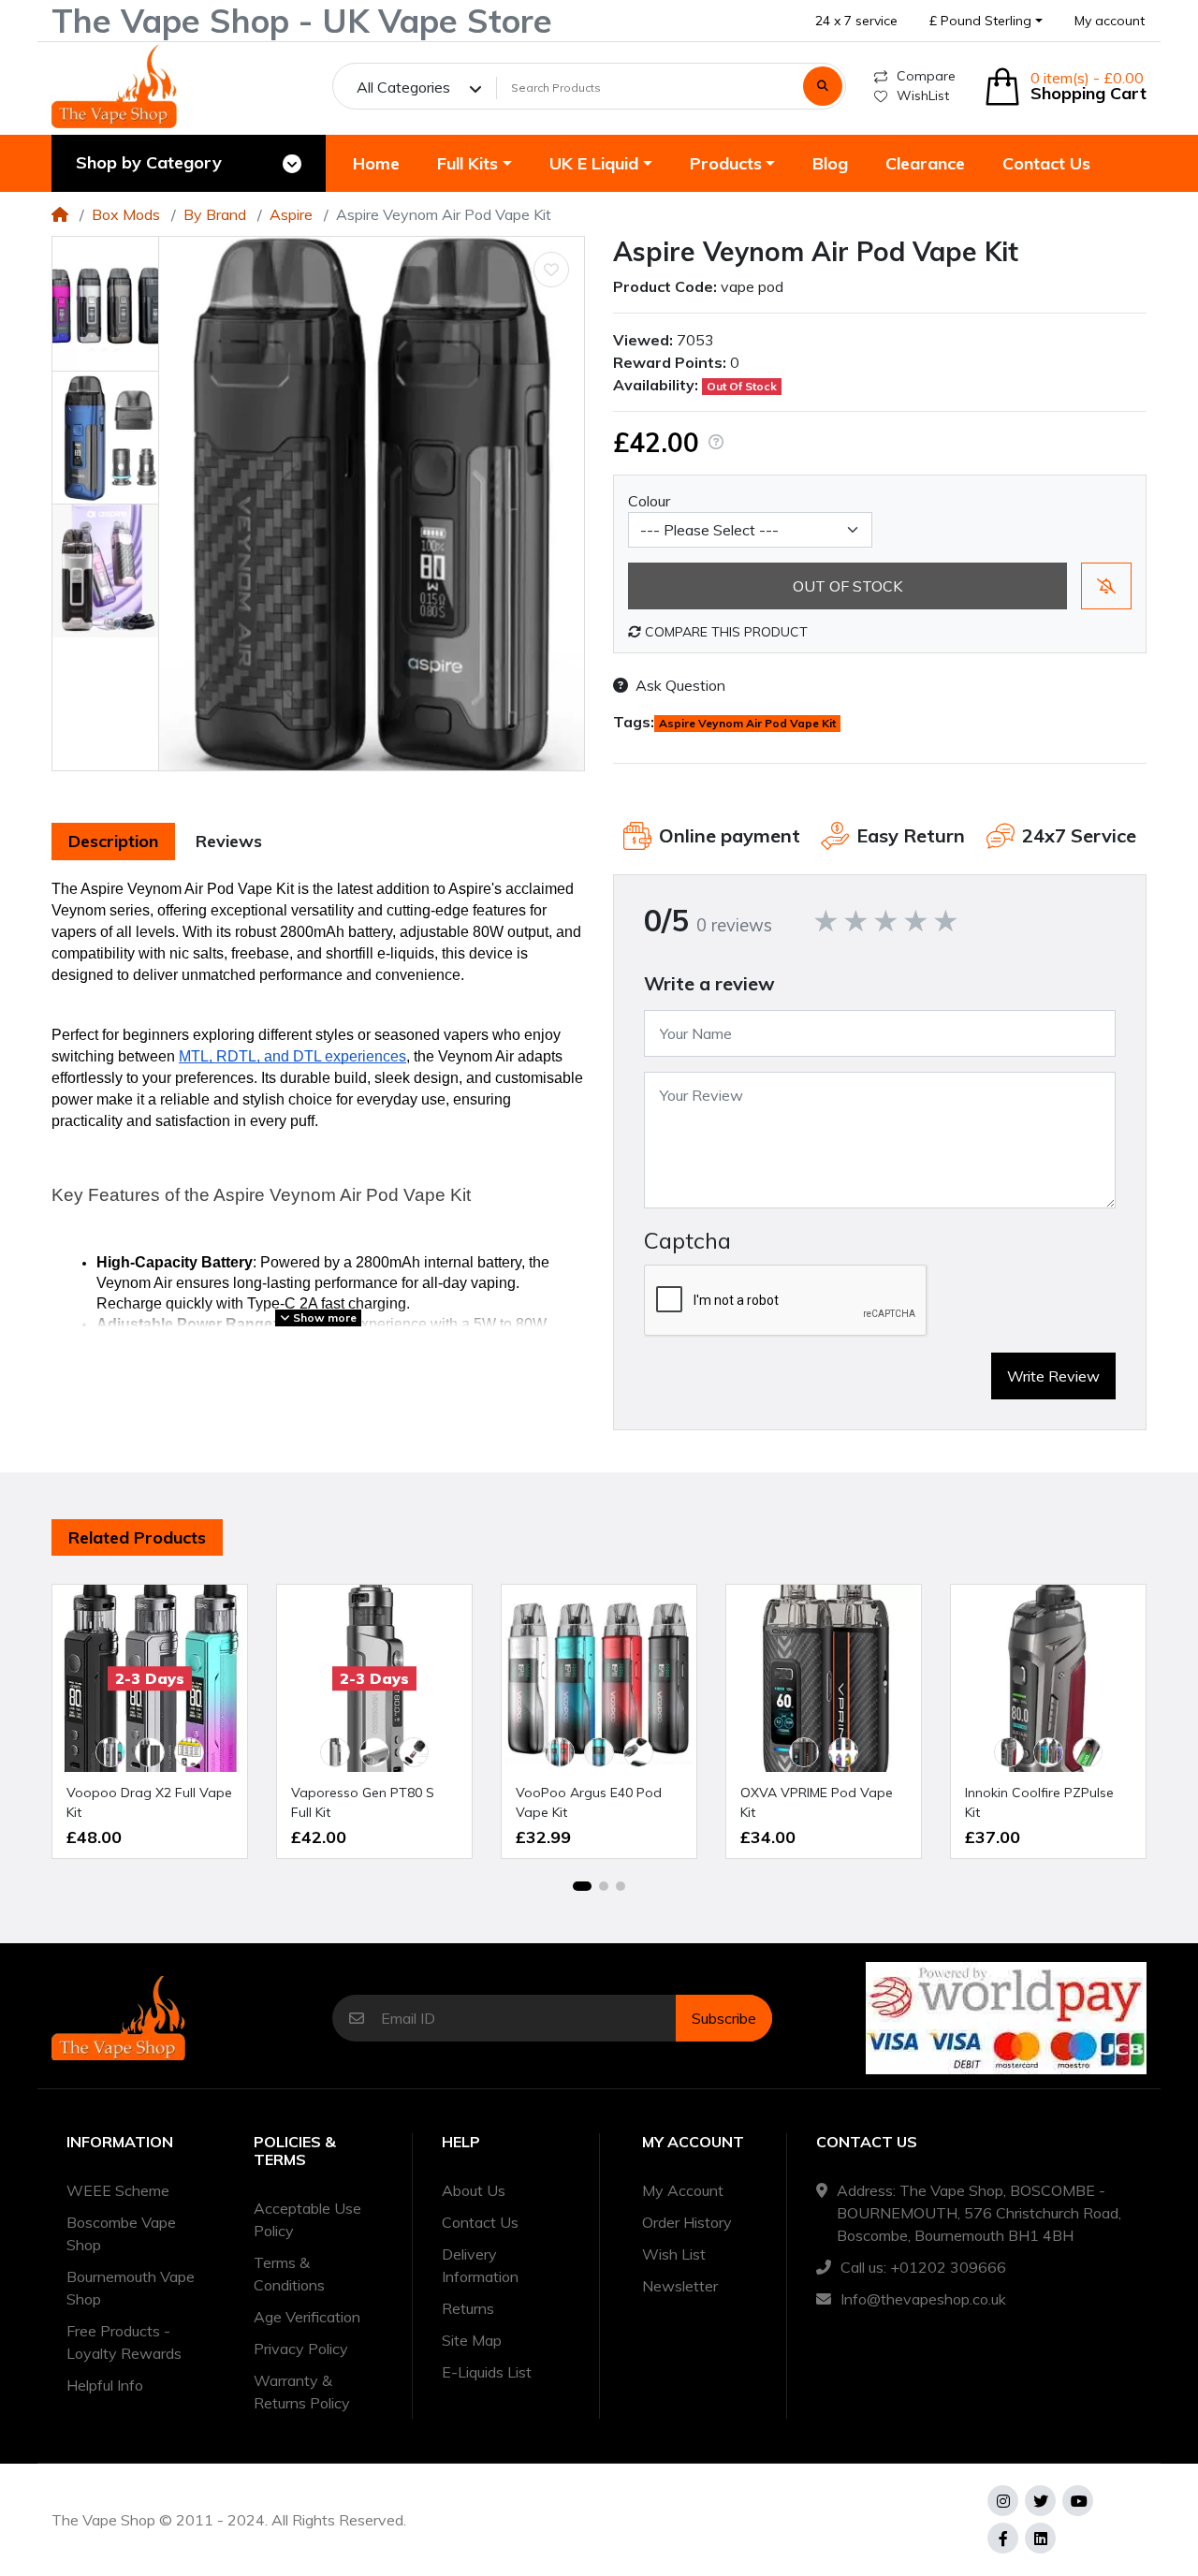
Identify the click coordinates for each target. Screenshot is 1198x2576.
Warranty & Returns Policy (302, 2392)
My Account (683, 2190)
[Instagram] (1003, 2501)
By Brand (215, 214)
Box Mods (126, 214)
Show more (323, 1317)
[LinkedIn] (1040, 2538)
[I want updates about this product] (1106, 586)
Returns (468, 2308)
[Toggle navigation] (292, 164)
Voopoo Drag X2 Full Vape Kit (149, 1802)
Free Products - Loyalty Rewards (124, 2342)
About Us (474, 2190)
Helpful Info (105, 2385)
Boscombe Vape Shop (121, 2233)
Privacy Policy (301, 2349)
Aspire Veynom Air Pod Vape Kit (747, 723)
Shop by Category (149, 162)
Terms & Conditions (289, 2274)
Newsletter (680, 2286)
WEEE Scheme (118, 2190)
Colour (649, 501)
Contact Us (480, 2222)
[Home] (60, 214)
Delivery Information (480, 2265)
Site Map (472, 2340)
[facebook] (1003, 2538)
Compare (926, 76)
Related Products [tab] (137, 1537)
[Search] (823, 86)
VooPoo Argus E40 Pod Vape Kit (589, 1802)
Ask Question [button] (680, 685)
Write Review (1053, 1376)
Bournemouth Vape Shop (131, 2288)
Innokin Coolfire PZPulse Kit (1039, 1802)
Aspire (291, 214)
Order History (687, 2222)
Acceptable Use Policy (307, 2219)
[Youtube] (1078, 2501)
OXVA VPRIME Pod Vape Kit (817, 1802)
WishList (923, 95)
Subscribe (724, 2018)
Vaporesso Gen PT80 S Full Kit (363, 1802)
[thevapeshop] (114, 86)
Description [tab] (113, 841)
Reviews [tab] (229, 841)
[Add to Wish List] (551, 270)
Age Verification (307, 2317)
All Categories (403, 87)
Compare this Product (724, 632)
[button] (986, 21)
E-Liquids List (487, 2372)
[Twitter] (1040, 2501)
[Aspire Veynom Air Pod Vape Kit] (372, 504)
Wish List (674, 2254)
